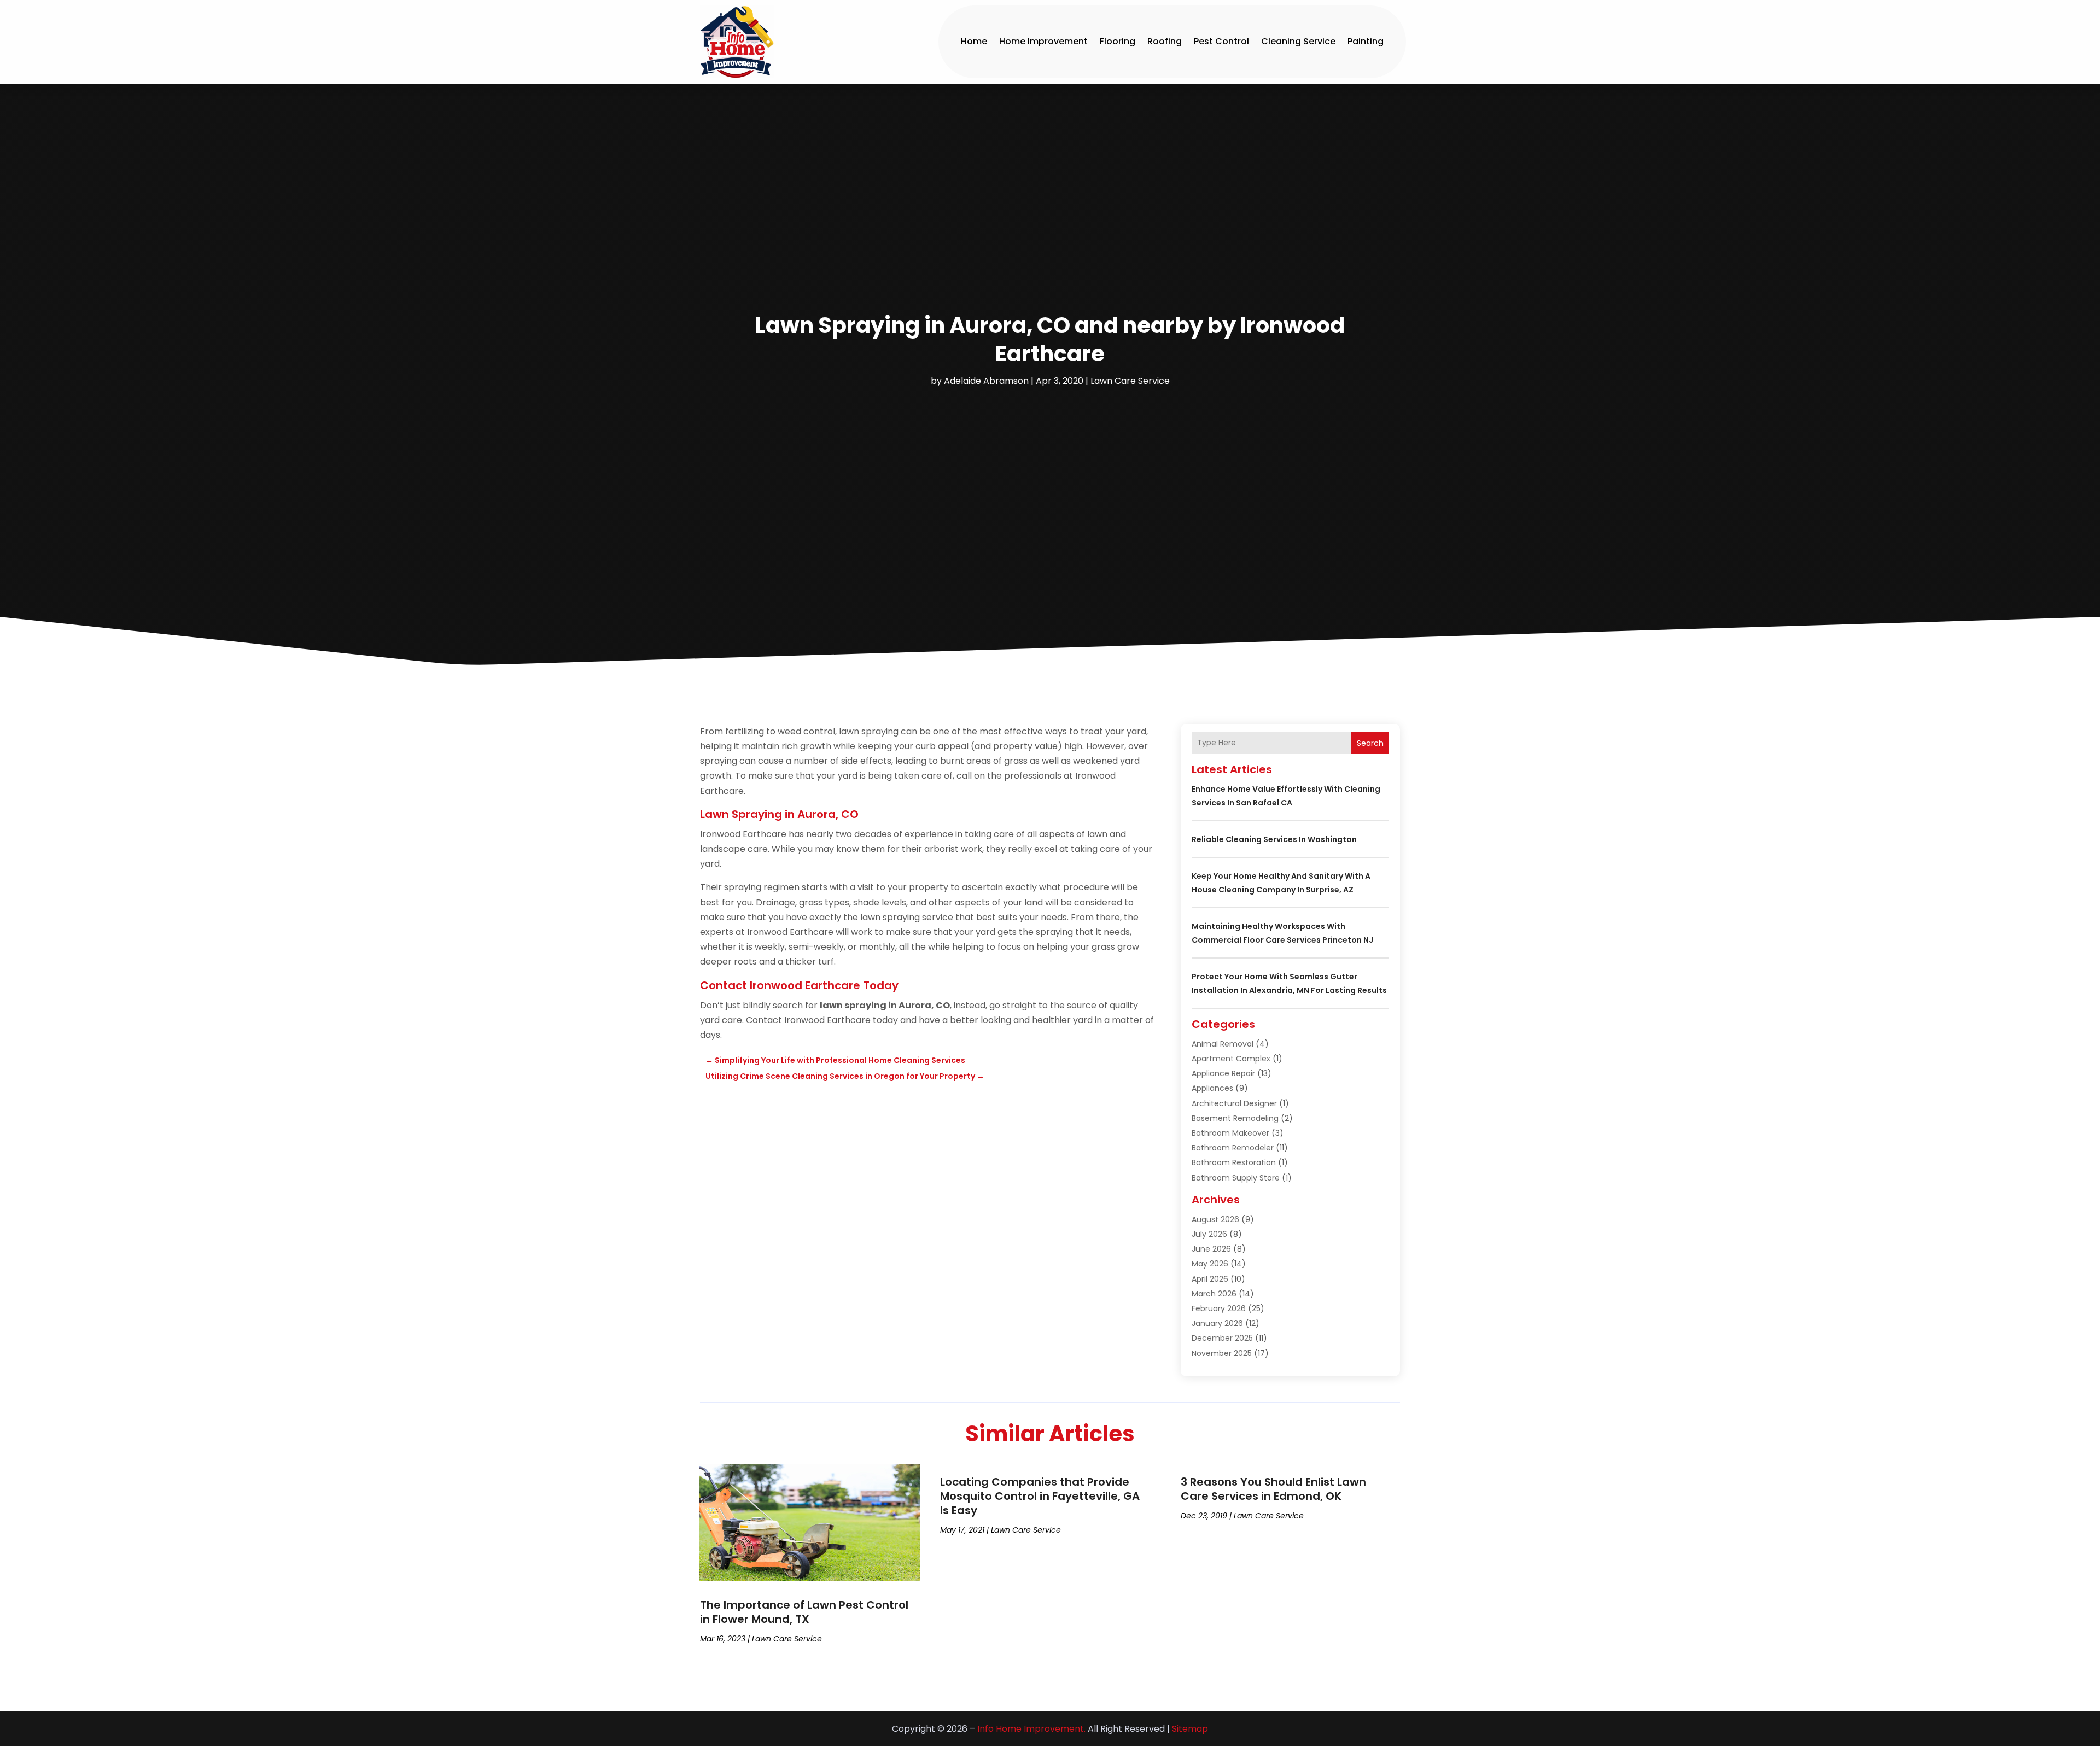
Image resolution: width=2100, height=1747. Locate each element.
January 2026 (1217, 1323)
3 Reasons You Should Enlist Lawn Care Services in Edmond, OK (1273, 1489)
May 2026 (1210, 1264)
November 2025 (1222, 1353)
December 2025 (1222, 1338)
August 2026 (1215, 1219)
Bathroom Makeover (1230, 1133)
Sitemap (1190, 1729)
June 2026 (1211, 1249)
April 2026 (1210, 1279)
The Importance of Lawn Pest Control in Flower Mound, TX (804, 1612)
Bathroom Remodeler (1233, 1148)
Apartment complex (1231, 1059)
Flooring (1118, 41)
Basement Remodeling (1235, 1118)
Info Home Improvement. (1031, 1729)
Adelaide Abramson (986, 381)
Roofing (1165, 41)
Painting (1366, 41)
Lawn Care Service (1130, 381)
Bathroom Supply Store (1236, 1178)
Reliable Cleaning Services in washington (1274, 839)
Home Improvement (1043, 41)
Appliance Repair (1223, 1073)
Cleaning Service (1298, 41)
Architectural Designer (1234, 1103)
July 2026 (1209, 1234)
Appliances (1212, 1088)
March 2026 (1214, 1294)
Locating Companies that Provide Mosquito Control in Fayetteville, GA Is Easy (1040, 1496)
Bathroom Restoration (1234, 1162)
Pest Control (1221, 41)
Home (974, 41)
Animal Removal (1223, 1044)
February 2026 (1219, 1308)
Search (1370, 743)
